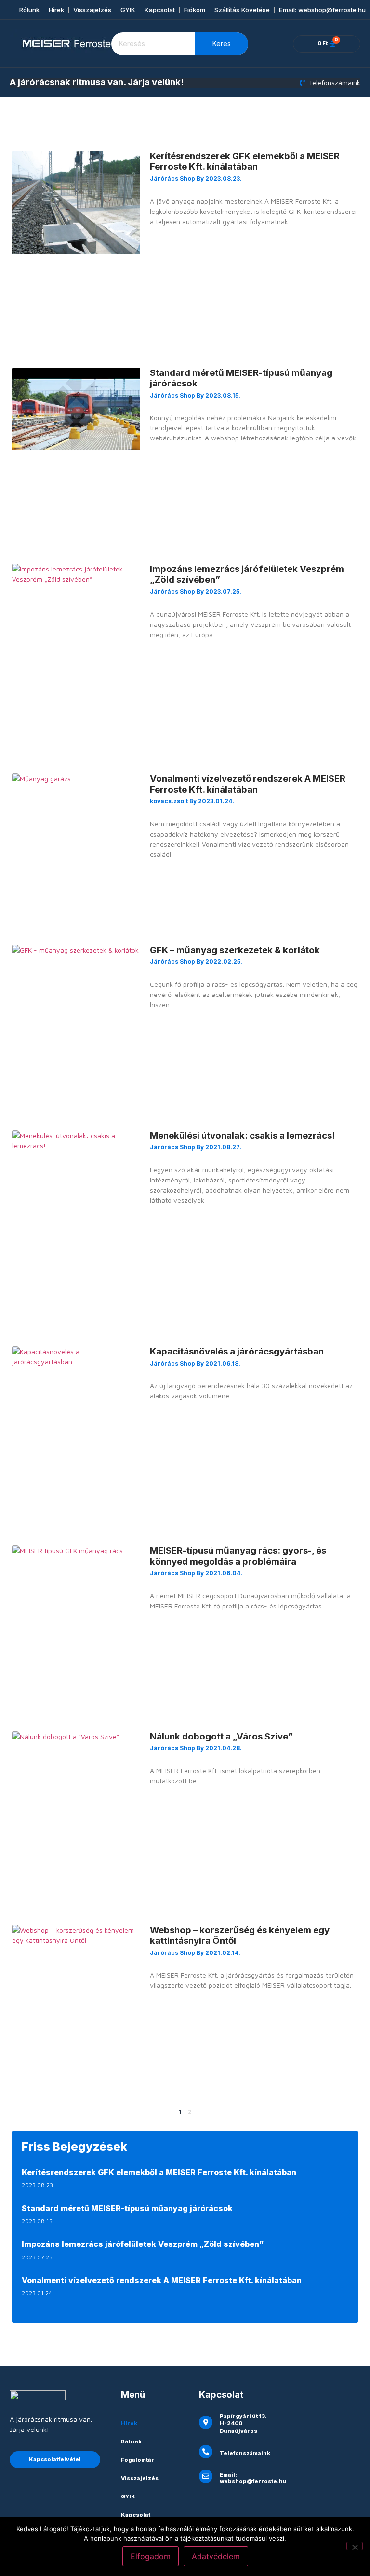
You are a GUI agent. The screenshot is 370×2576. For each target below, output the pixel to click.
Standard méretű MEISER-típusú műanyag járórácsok (241, 378)
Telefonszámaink (245, 2453)
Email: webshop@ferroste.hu (322, 10)
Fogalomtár (138, 2460)
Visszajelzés (92, 10)
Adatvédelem (216, 2556)
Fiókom (195, 10)
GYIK (128, 10)
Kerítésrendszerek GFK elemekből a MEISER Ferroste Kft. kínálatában (245, 161)
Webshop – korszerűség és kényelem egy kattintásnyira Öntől (240, 1935)
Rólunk (29, 10)
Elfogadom (151, 2556)
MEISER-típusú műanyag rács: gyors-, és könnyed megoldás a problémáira (238, 1556)
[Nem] (355, 2546)
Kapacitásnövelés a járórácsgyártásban (237, 1351)
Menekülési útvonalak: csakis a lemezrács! (242, 1135)
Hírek (56, 10)
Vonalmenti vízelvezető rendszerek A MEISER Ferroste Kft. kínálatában (248, 784)
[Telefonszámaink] (206, 2452)
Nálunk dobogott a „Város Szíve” (221, 1736)
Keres (222, 44)
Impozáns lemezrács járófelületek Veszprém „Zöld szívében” (247, 574)
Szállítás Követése (242, 10)
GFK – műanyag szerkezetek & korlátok (235, 950)
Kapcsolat (160, 10)
